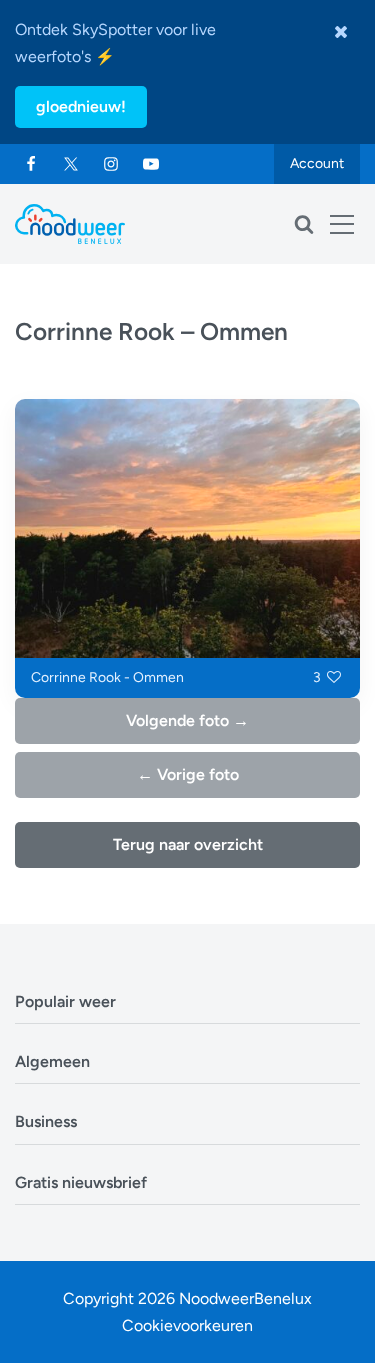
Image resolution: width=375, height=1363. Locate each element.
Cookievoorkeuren (187, 1325)
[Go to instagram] (111, 164)
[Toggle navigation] (342, 224)
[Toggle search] (304, 224)
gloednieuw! (81, 106)
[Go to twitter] (71, 164)
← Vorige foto (188, 774)
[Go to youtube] (151, 164)
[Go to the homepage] (70, 224)
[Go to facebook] (31, 164)
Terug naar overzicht (188, 844)
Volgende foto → (187, 720)
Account (317, 163)
